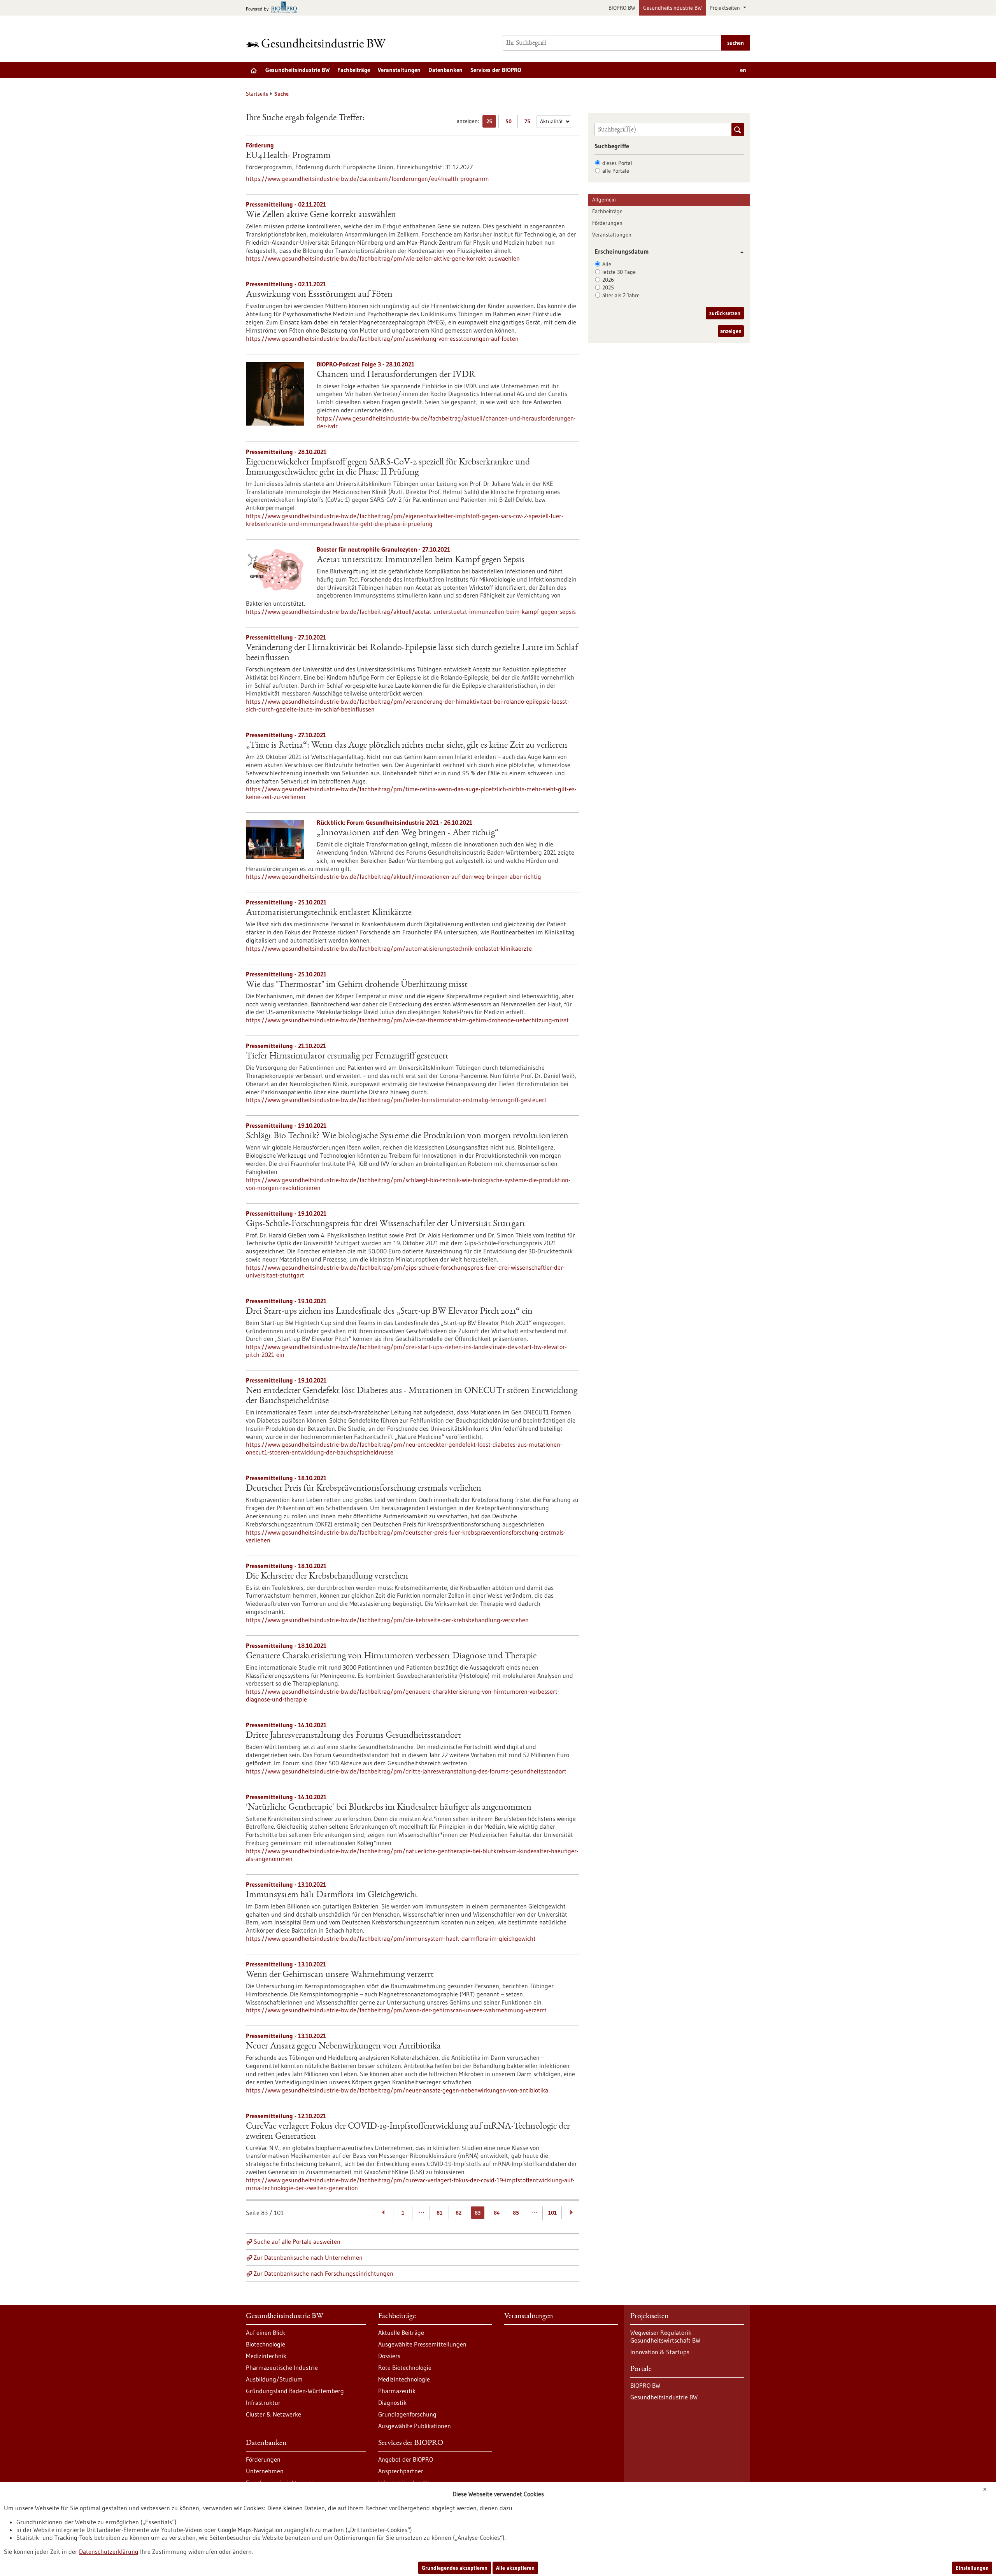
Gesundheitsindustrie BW (672, 8)
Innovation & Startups (660, 2352)
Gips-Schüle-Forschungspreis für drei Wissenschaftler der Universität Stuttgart (386, 1224)
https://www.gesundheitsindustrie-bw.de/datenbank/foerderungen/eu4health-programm (367, 179)
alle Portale (616, 171)
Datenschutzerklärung (109, 2551)
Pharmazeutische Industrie (282, 2367)
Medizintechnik (266, 2356)
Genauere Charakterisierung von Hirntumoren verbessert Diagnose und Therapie (391, 1656)
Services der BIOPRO (496, 70)
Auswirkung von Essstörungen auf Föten (319, 295)
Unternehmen (265, 2471)
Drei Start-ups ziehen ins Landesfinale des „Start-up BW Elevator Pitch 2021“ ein (389, 1312)
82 (459, 2213)
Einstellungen (972, 2568)
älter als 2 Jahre (621, 295)
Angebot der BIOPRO (406, 2459)
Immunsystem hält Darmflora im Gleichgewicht (332, 1895)
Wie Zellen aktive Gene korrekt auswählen (321, 215)
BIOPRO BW (622, 8)
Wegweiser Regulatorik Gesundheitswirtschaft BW (665, 2336)
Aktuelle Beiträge (401, 2332)
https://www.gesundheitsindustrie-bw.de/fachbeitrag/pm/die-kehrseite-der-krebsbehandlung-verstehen (387, 1620)
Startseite (257, 94)
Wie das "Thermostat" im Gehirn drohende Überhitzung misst (357, 985)
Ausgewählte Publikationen (415, 2426)
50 (510, 123)
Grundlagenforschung (407, 2414)
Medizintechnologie (404, 2379)
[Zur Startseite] (318, 43)
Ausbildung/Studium (274, 2379)
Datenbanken (445, 70)
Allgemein (604, 200)
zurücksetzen (725, 313)
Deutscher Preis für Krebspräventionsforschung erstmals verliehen (364, 1489)
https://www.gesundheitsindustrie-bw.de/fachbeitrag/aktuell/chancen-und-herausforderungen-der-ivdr (446, 422)
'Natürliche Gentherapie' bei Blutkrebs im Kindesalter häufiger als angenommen (389, 1808)
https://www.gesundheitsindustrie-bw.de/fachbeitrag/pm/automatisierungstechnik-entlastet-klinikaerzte (389, 948)
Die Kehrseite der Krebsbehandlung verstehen (327, 1577)
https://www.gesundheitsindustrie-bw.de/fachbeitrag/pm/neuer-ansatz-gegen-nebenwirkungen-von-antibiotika (397, 2090)
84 (497, 2213)
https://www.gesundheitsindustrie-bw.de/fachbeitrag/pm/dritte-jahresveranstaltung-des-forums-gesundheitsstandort (406, 1771)
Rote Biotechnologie (405, 2367)
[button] (739, 252)
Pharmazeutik (397, 2391)
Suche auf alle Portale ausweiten (297, 2241)
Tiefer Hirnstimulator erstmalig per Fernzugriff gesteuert (347, 1057)
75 (529, 123)
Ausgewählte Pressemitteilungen (422, 2344)
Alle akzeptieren (515, 2568)
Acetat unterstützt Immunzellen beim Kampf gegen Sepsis (421, 560)
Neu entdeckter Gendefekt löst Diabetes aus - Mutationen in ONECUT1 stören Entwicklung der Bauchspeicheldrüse (412, 1396)
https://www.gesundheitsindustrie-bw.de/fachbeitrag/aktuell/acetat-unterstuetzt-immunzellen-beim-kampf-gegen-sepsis (411, 612)
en (743, 70)
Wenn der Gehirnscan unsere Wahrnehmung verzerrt (340, 1975)
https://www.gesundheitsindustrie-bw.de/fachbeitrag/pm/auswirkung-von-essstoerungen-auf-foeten (382, 338)
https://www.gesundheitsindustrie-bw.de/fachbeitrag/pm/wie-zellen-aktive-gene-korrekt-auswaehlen (383, 258)
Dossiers (389, 2356)
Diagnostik (392, 2403)
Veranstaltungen (399, 70)
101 (552, 2213)
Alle (607, 264)
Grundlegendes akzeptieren (455, 2568)
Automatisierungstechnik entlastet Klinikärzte (329, 913)
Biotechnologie (266, 2344)
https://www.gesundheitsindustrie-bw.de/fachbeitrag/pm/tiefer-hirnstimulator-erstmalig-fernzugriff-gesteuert (396, 1100)
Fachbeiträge (354, 70)
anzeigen (731, 331)
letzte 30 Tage (619, 272)
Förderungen (607, 223)
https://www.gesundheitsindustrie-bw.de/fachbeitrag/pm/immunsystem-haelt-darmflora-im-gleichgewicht (391, 1938)
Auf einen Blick (266, 2332)
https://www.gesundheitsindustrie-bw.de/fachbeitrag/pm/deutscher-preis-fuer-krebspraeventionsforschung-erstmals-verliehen (406, 1536)
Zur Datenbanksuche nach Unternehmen (308, 2257)
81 (439, 2213)
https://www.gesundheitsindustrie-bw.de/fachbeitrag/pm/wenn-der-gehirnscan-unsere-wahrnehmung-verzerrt (396, 2010)
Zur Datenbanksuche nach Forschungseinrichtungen (324, 2273)
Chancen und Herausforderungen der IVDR (396, 375)
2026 (608, 280)
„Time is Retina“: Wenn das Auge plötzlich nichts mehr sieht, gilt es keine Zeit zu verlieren (407, 746)
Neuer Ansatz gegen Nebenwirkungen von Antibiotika (343, 2047)
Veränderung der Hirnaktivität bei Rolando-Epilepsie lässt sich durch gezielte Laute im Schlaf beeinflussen (412, 653)
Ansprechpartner (401, 2471)
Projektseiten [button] (726, 8)
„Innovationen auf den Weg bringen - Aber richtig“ (408, 833)
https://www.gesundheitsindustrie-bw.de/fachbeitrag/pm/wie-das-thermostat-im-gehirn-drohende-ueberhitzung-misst (407, 1020)
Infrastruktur (263, 2403)
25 (491, 123)
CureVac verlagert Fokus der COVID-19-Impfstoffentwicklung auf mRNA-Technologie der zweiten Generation (408, 2132)
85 (516, 2213)
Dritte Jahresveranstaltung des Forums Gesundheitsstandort (353, 1736)
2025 (608, 287)
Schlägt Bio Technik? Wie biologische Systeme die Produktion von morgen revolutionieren (407, 1136)
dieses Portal (617, 163)
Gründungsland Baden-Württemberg (295, 2391)
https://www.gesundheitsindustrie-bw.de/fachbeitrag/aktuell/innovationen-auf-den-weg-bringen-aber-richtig (394, 876)
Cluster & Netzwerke (274, 2414)
